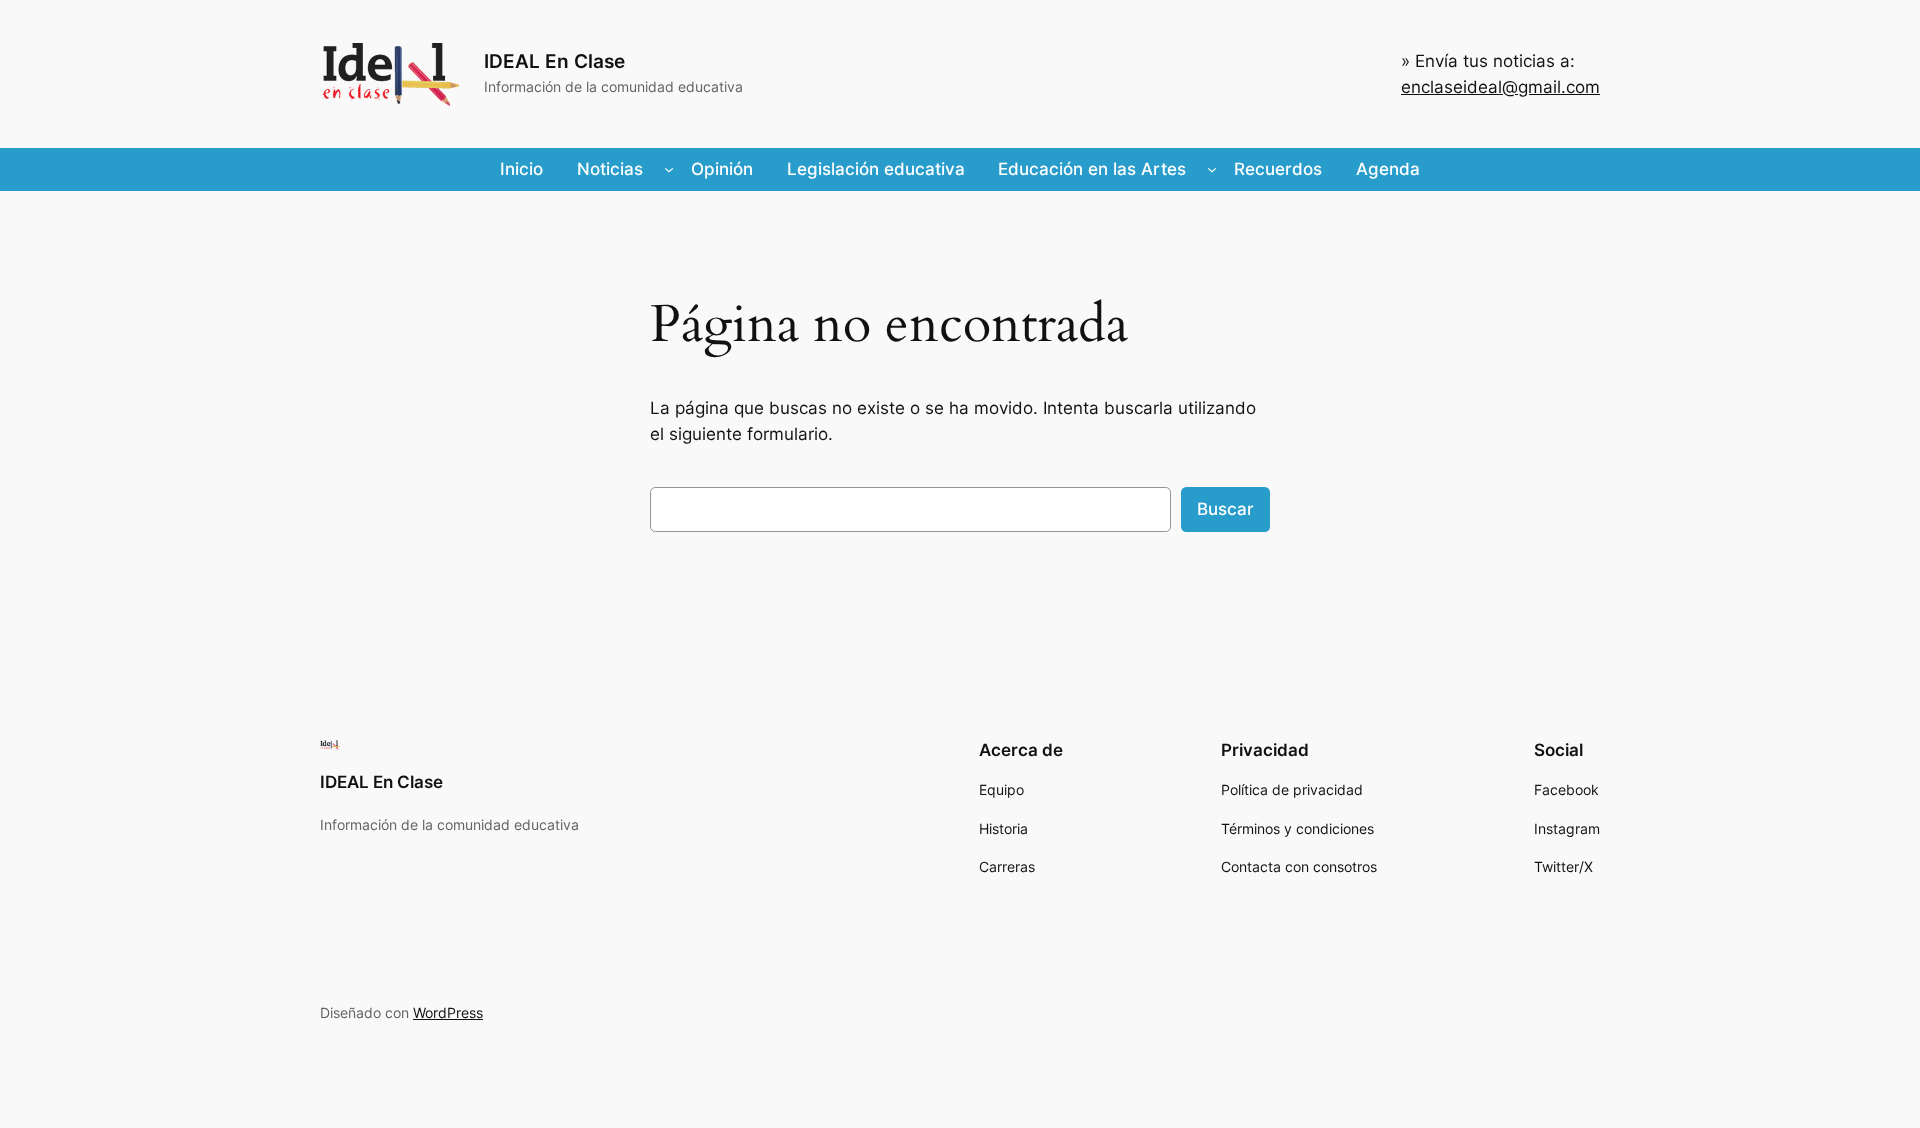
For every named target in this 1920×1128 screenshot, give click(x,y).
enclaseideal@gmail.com (1500, 87)
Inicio (521, 169)
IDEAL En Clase (554, 61)
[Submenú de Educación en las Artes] (1212, 169)
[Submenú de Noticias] (669, 169)
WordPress (448, 1012)
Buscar (1225, 509)
